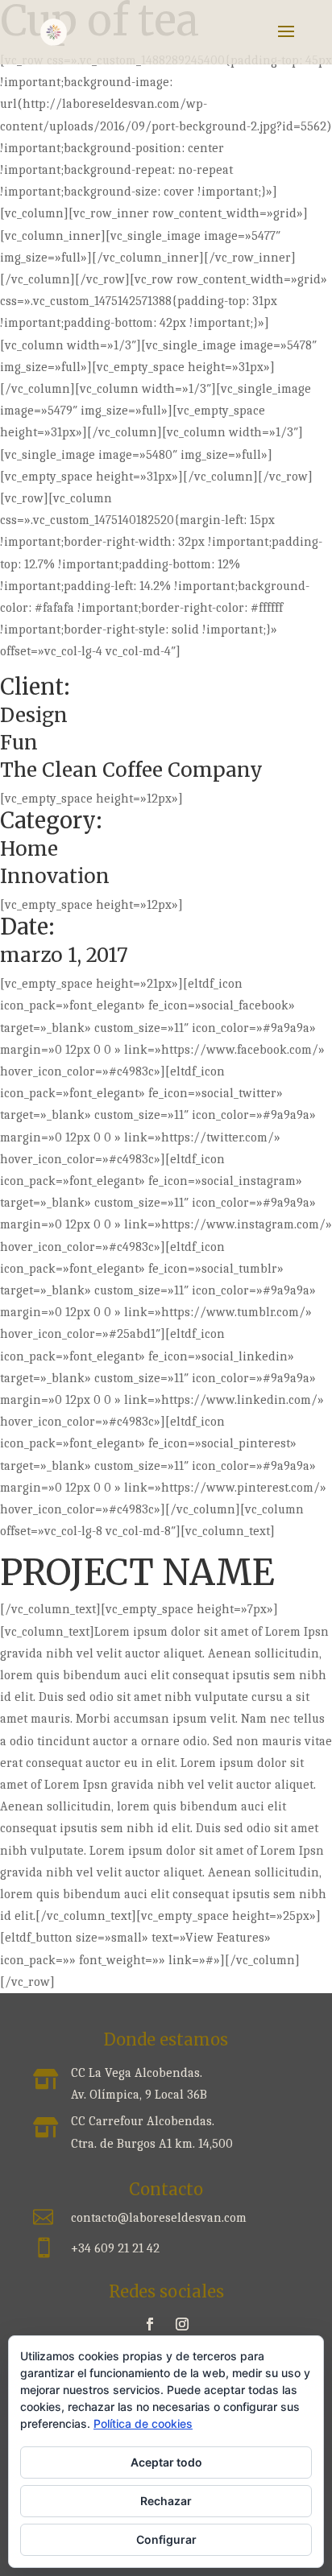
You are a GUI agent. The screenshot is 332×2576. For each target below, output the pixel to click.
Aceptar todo (166, 2462)
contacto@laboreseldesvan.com (159, 2218)
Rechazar (166, 2501)
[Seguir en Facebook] (150, 2324)
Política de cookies (143, 2423)
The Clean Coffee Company (131, 770)
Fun (19, 743)
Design (34, 715)
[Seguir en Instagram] (182, 2324)
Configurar (166, 2539)
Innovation (55, 876)
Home (29, 849)
